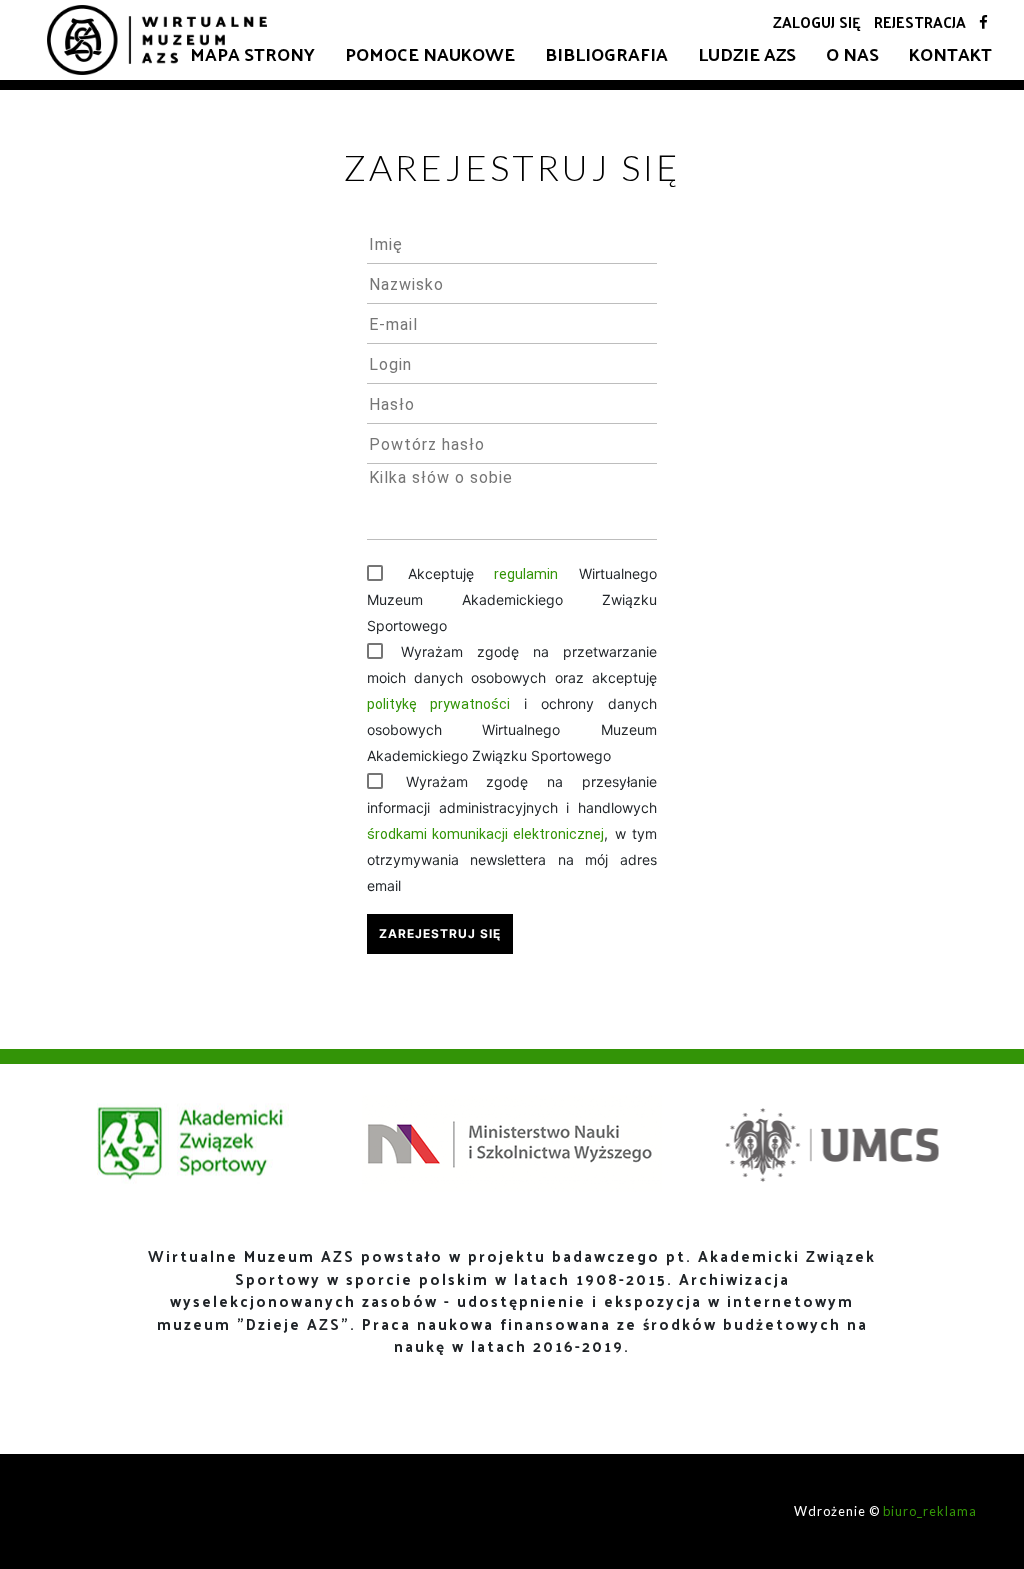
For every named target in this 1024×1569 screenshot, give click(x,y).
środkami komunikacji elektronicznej (486, 834)
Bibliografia (606, 53)
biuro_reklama (930, 1511)
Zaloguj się (817, 21)
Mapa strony (252, 53)
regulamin (526, 574)
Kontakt (950, 53)
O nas (852, 53)
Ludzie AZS (747, 53)
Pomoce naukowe (430, 53)
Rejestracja (920, 21)
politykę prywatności (438, 704)
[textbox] (512, 244)
